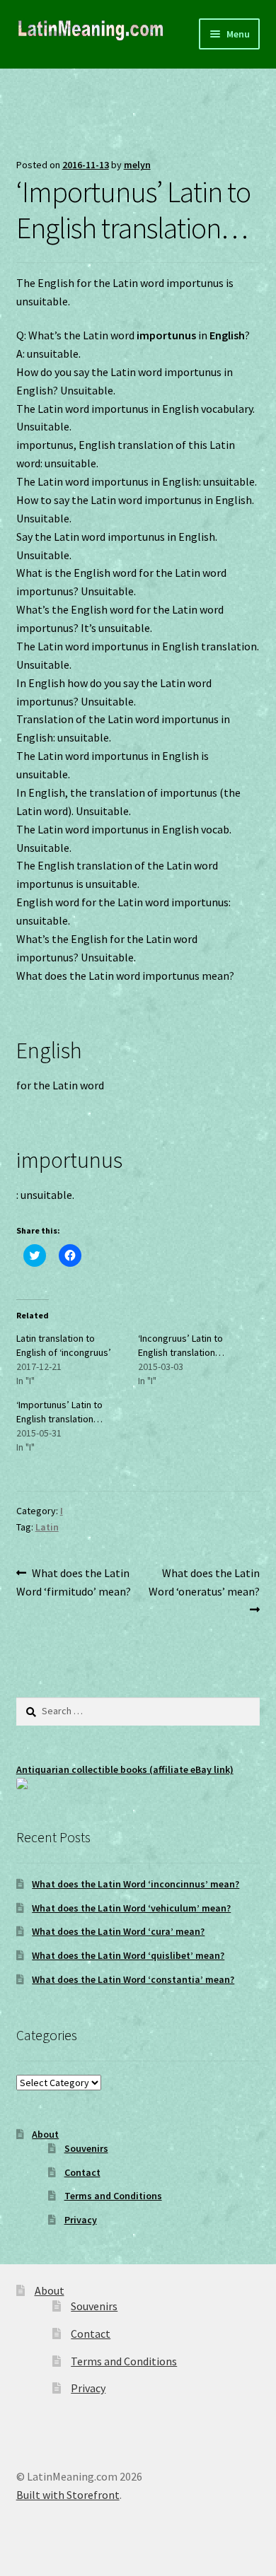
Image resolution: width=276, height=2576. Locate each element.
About (45, 2134)
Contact (82, 2172)
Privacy (81, 2220)
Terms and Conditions (113, 2196)
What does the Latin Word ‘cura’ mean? (118, 1931)
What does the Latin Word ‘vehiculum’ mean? (131, 1908)
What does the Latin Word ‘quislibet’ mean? (128, 1955)
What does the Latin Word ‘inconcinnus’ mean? (136, 1884)
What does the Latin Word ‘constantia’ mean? (133, 1979)
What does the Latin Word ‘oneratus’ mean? (204, 1582)
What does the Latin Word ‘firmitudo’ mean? (74, 1582)
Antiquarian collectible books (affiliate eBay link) (125, 1769)
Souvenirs (86, 2148)
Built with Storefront (68, 2495)
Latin (47, 1527)
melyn (137, 165)
